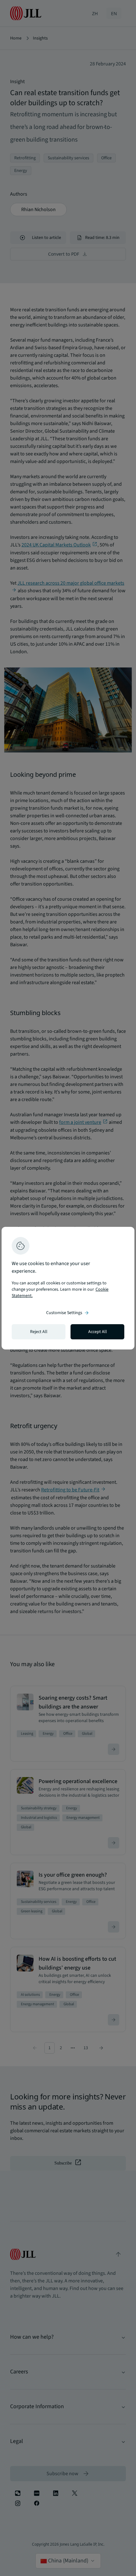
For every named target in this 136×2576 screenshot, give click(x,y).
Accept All (98, 1332)
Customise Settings (68, 1313)
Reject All (39, 1332)
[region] (68, 1288)
